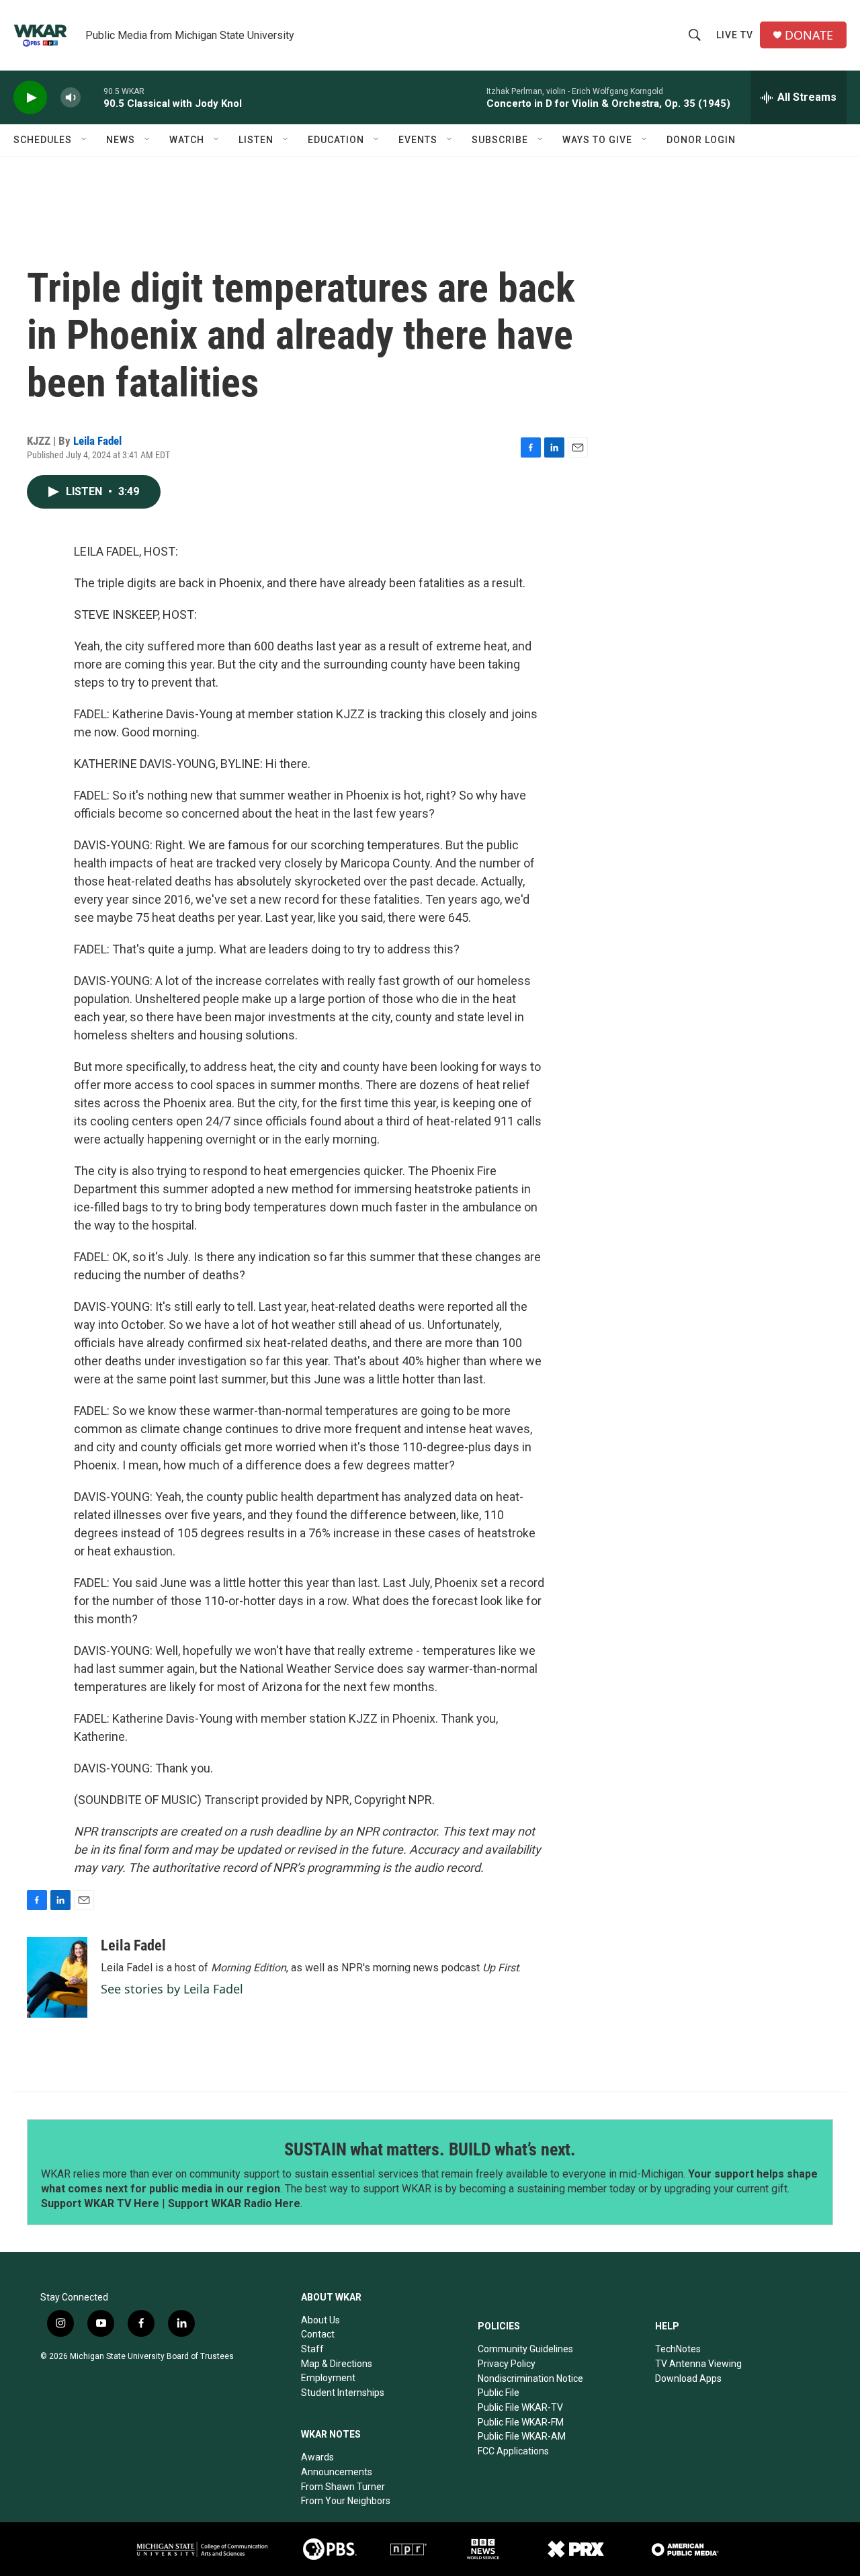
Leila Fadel (97, 441)
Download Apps (688, 2378)
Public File (499, 2393)
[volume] (71, 98)
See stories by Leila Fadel (172, 1989)
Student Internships (343, 2393)
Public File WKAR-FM (521, 2422)
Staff (312, 2349)
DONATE (809, 35)
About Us (320, 2320)
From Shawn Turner (343, 2487)
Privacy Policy (507, 2364)
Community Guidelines (525, 2349)
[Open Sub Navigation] (85, 140)
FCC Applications (513, 2451)
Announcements (337, 2472)
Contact (318, 2334)
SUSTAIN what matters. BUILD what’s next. (430, 2149)
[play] (30, 98)
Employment (328, 2378)
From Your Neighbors (346, 2501)
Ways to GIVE (597, 140)
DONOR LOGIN (701, 140)
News (121, 140)
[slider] (92, 97)
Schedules (43, 140)
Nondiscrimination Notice (530, 2378)
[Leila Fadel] (57, 1977)
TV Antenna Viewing (698, 2364)
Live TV (735, 35)
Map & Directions (337, 2364)
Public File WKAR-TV (520, 2407)
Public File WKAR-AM (522, 2436)
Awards (317, 2457)
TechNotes (678, 2349)
